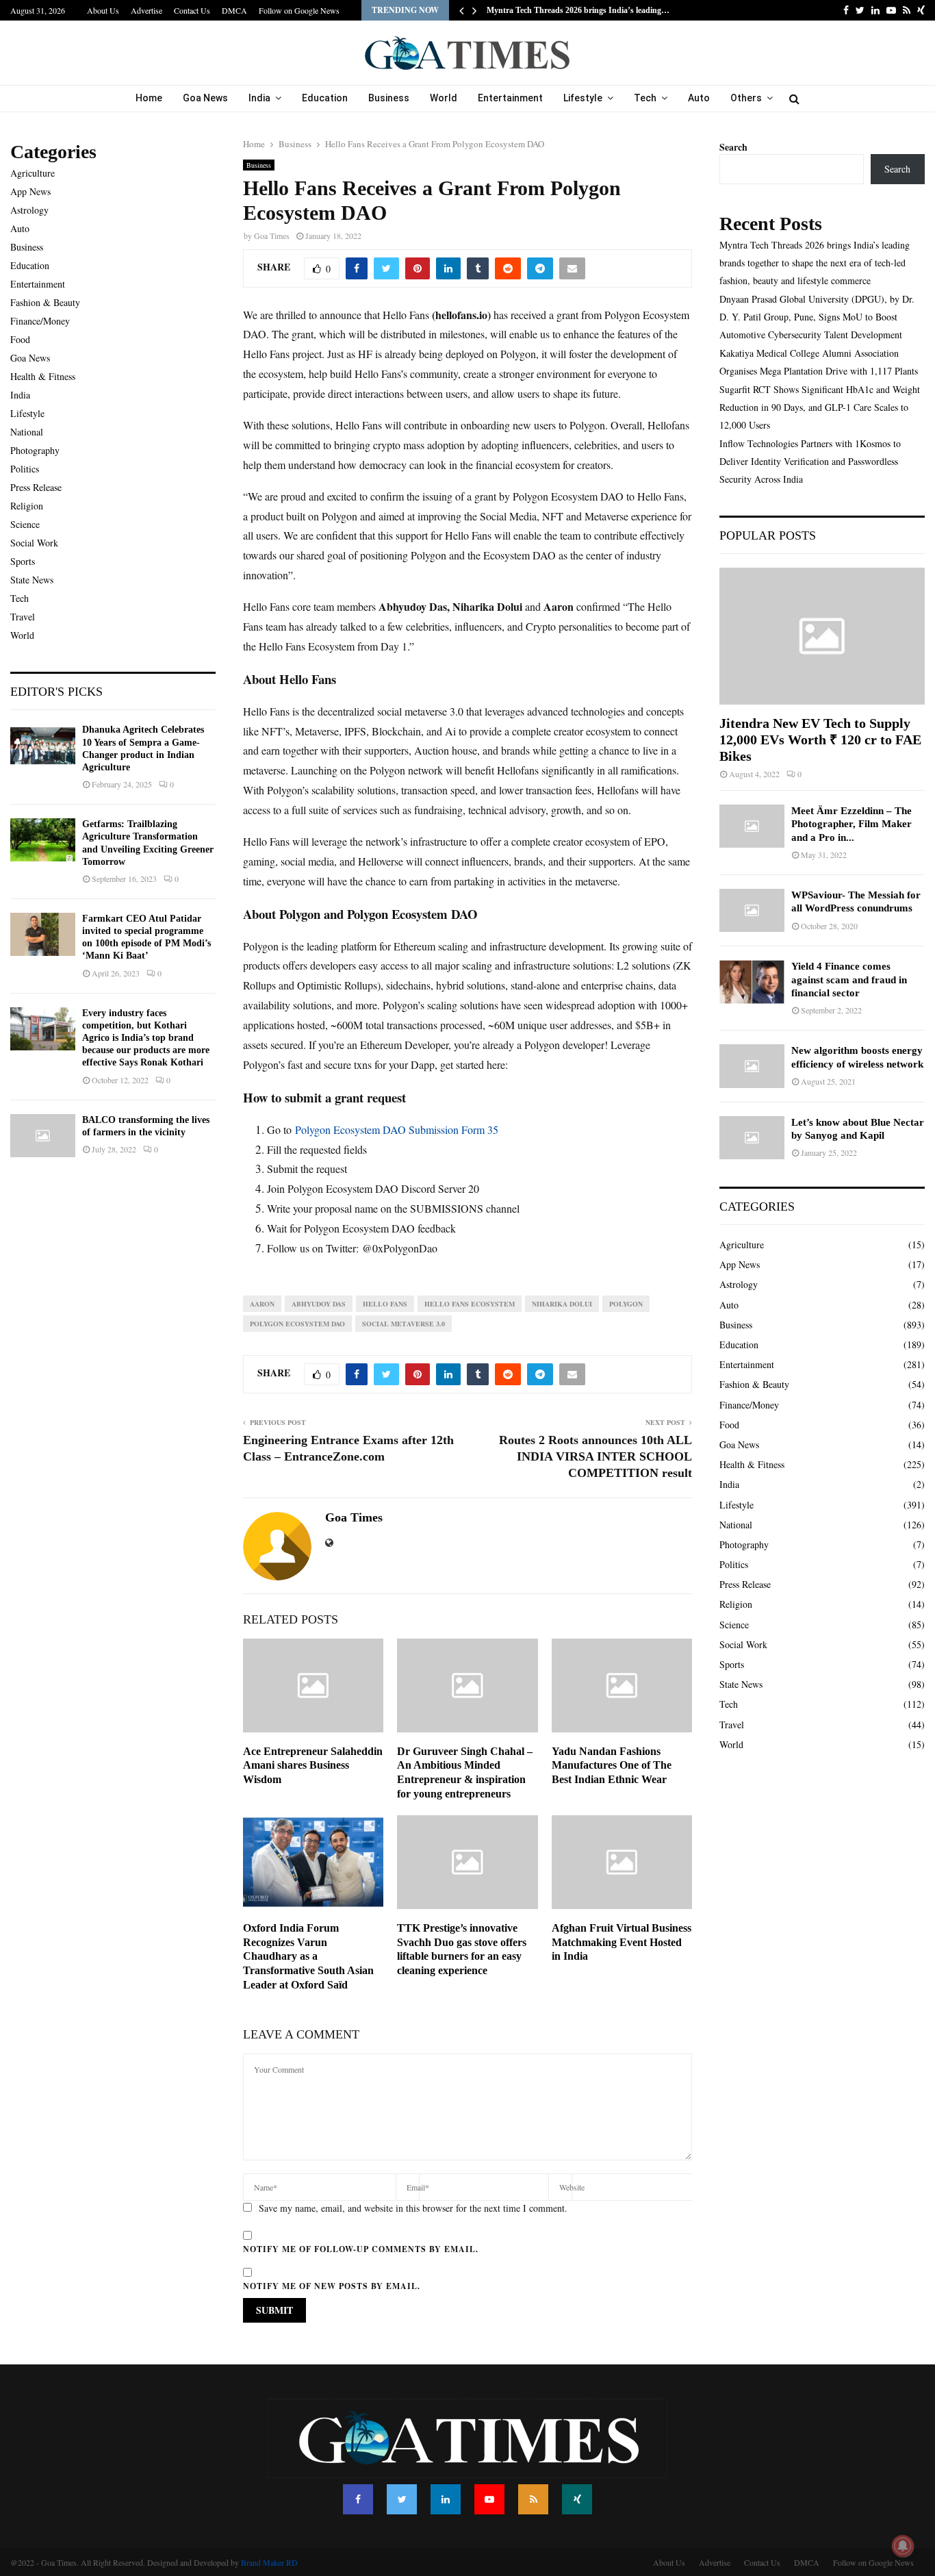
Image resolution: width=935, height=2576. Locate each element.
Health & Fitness (43, 376)
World (444, 98)
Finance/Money (40, 321)
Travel (23, 617)
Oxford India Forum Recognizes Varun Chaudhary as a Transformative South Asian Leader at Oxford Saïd (308, 1956)
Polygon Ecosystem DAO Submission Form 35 (397, 1129)
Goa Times (272, 236)
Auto (699, 98)
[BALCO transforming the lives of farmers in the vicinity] (43, 1136)
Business (389, 98)
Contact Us (192, 10)
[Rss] (533, 2499)
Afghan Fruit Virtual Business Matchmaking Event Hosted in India (622, 1942)
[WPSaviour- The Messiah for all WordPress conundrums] (752, 910)
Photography (35, 450)
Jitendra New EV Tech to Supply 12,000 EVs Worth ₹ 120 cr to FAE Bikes (820, 740)
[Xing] (577, 2499)
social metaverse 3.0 (404, 1324)
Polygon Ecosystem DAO (297, 1324)
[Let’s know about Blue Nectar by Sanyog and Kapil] (752, 1138)
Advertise (146, 10)
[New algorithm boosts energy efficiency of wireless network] (752, 1066)
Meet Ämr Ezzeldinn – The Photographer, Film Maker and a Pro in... (851, 824)
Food (20, 339)
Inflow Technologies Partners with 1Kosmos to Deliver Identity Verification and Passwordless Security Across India (810, 461)
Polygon (626, 1304)
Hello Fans (385, 1304)
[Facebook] (358, 2499)
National (27, 432)
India (259, 98)
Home (149, 98)
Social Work (34, 543)
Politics (25, 469)
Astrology (29, 210)
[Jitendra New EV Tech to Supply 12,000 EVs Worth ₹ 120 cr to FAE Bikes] (822, 636)
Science (25, 524)
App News (30, 191)
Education (325, 98)
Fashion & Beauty (45, 302)
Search (733, 147)
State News (32, 580)
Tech (645, 98)
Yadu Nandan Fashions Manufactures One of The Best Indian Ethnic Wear (612, 1766)
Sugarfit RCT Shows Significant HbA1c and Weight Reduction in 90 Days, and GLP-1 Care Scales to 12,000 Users (820, 407)
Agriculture (33, 173)
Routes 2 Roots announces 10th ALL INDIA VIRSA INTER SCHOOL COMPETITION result (595, 1456)
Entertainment (510, 98)
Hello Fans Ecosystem (470, 1304)
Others (746, 98)
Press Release (36, 487)
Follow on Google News (299, 10)
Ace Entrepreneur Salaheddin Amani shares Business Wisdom (313, 1766)
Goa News (205, 98)
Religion (27, 506)
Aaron (262, 1304)
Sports (23, 561)
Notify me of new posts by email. (332, 2286)
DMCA (234, 10)
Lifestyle (583, 98)
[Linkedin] (446, 2499)
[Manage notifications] (903, 2546)
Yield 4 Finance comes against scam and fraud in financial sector (849, 980)
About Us (103, 10)
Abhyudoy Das (319, 1304)
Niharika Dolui (562, 1304)
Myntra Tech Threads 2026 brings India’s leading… (578, 10)
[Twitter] (402, 2499)
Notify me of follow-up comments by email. (361, 2249)
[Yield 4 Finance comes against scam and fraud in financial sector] (752, 982)
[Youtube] (489, 2499)
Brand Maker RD (269, 2562)
